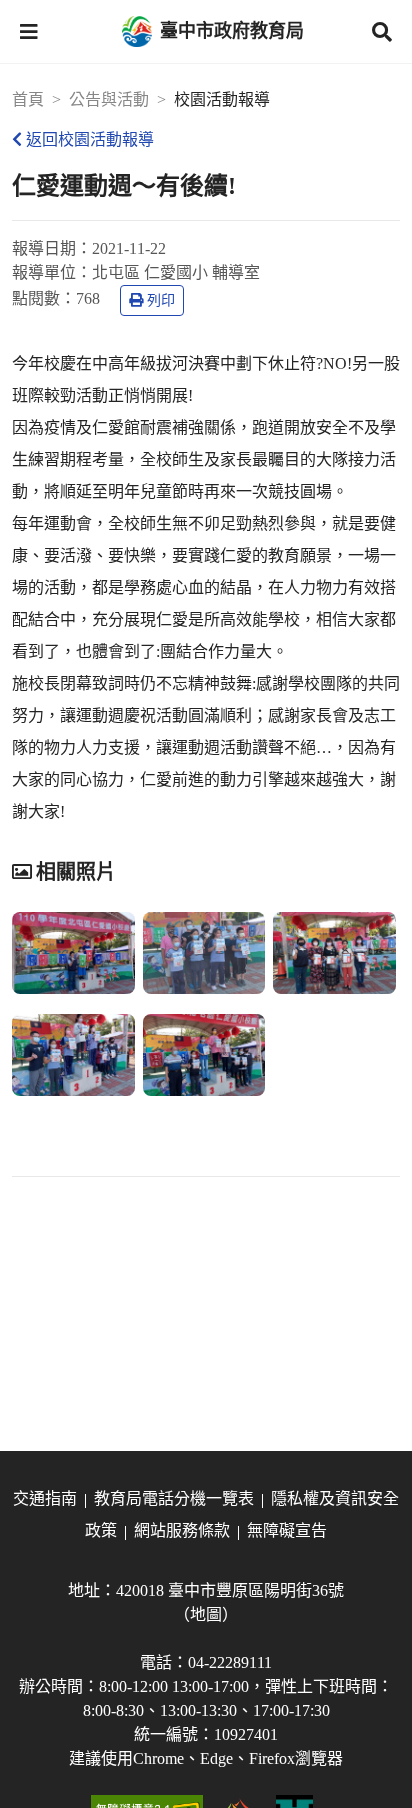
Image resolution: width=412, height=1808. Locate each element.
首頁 (28, 99)
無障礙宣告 (287, 1530)
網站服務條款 (182, 1530)
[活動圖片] (73, 953)
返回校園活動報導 (90, 139)
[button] (29, 32)
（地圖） (206, 1614)
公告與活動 (109, 99)
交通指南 (45, 1498)
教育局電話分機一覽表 (174, 1498)
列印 (161, 300)
